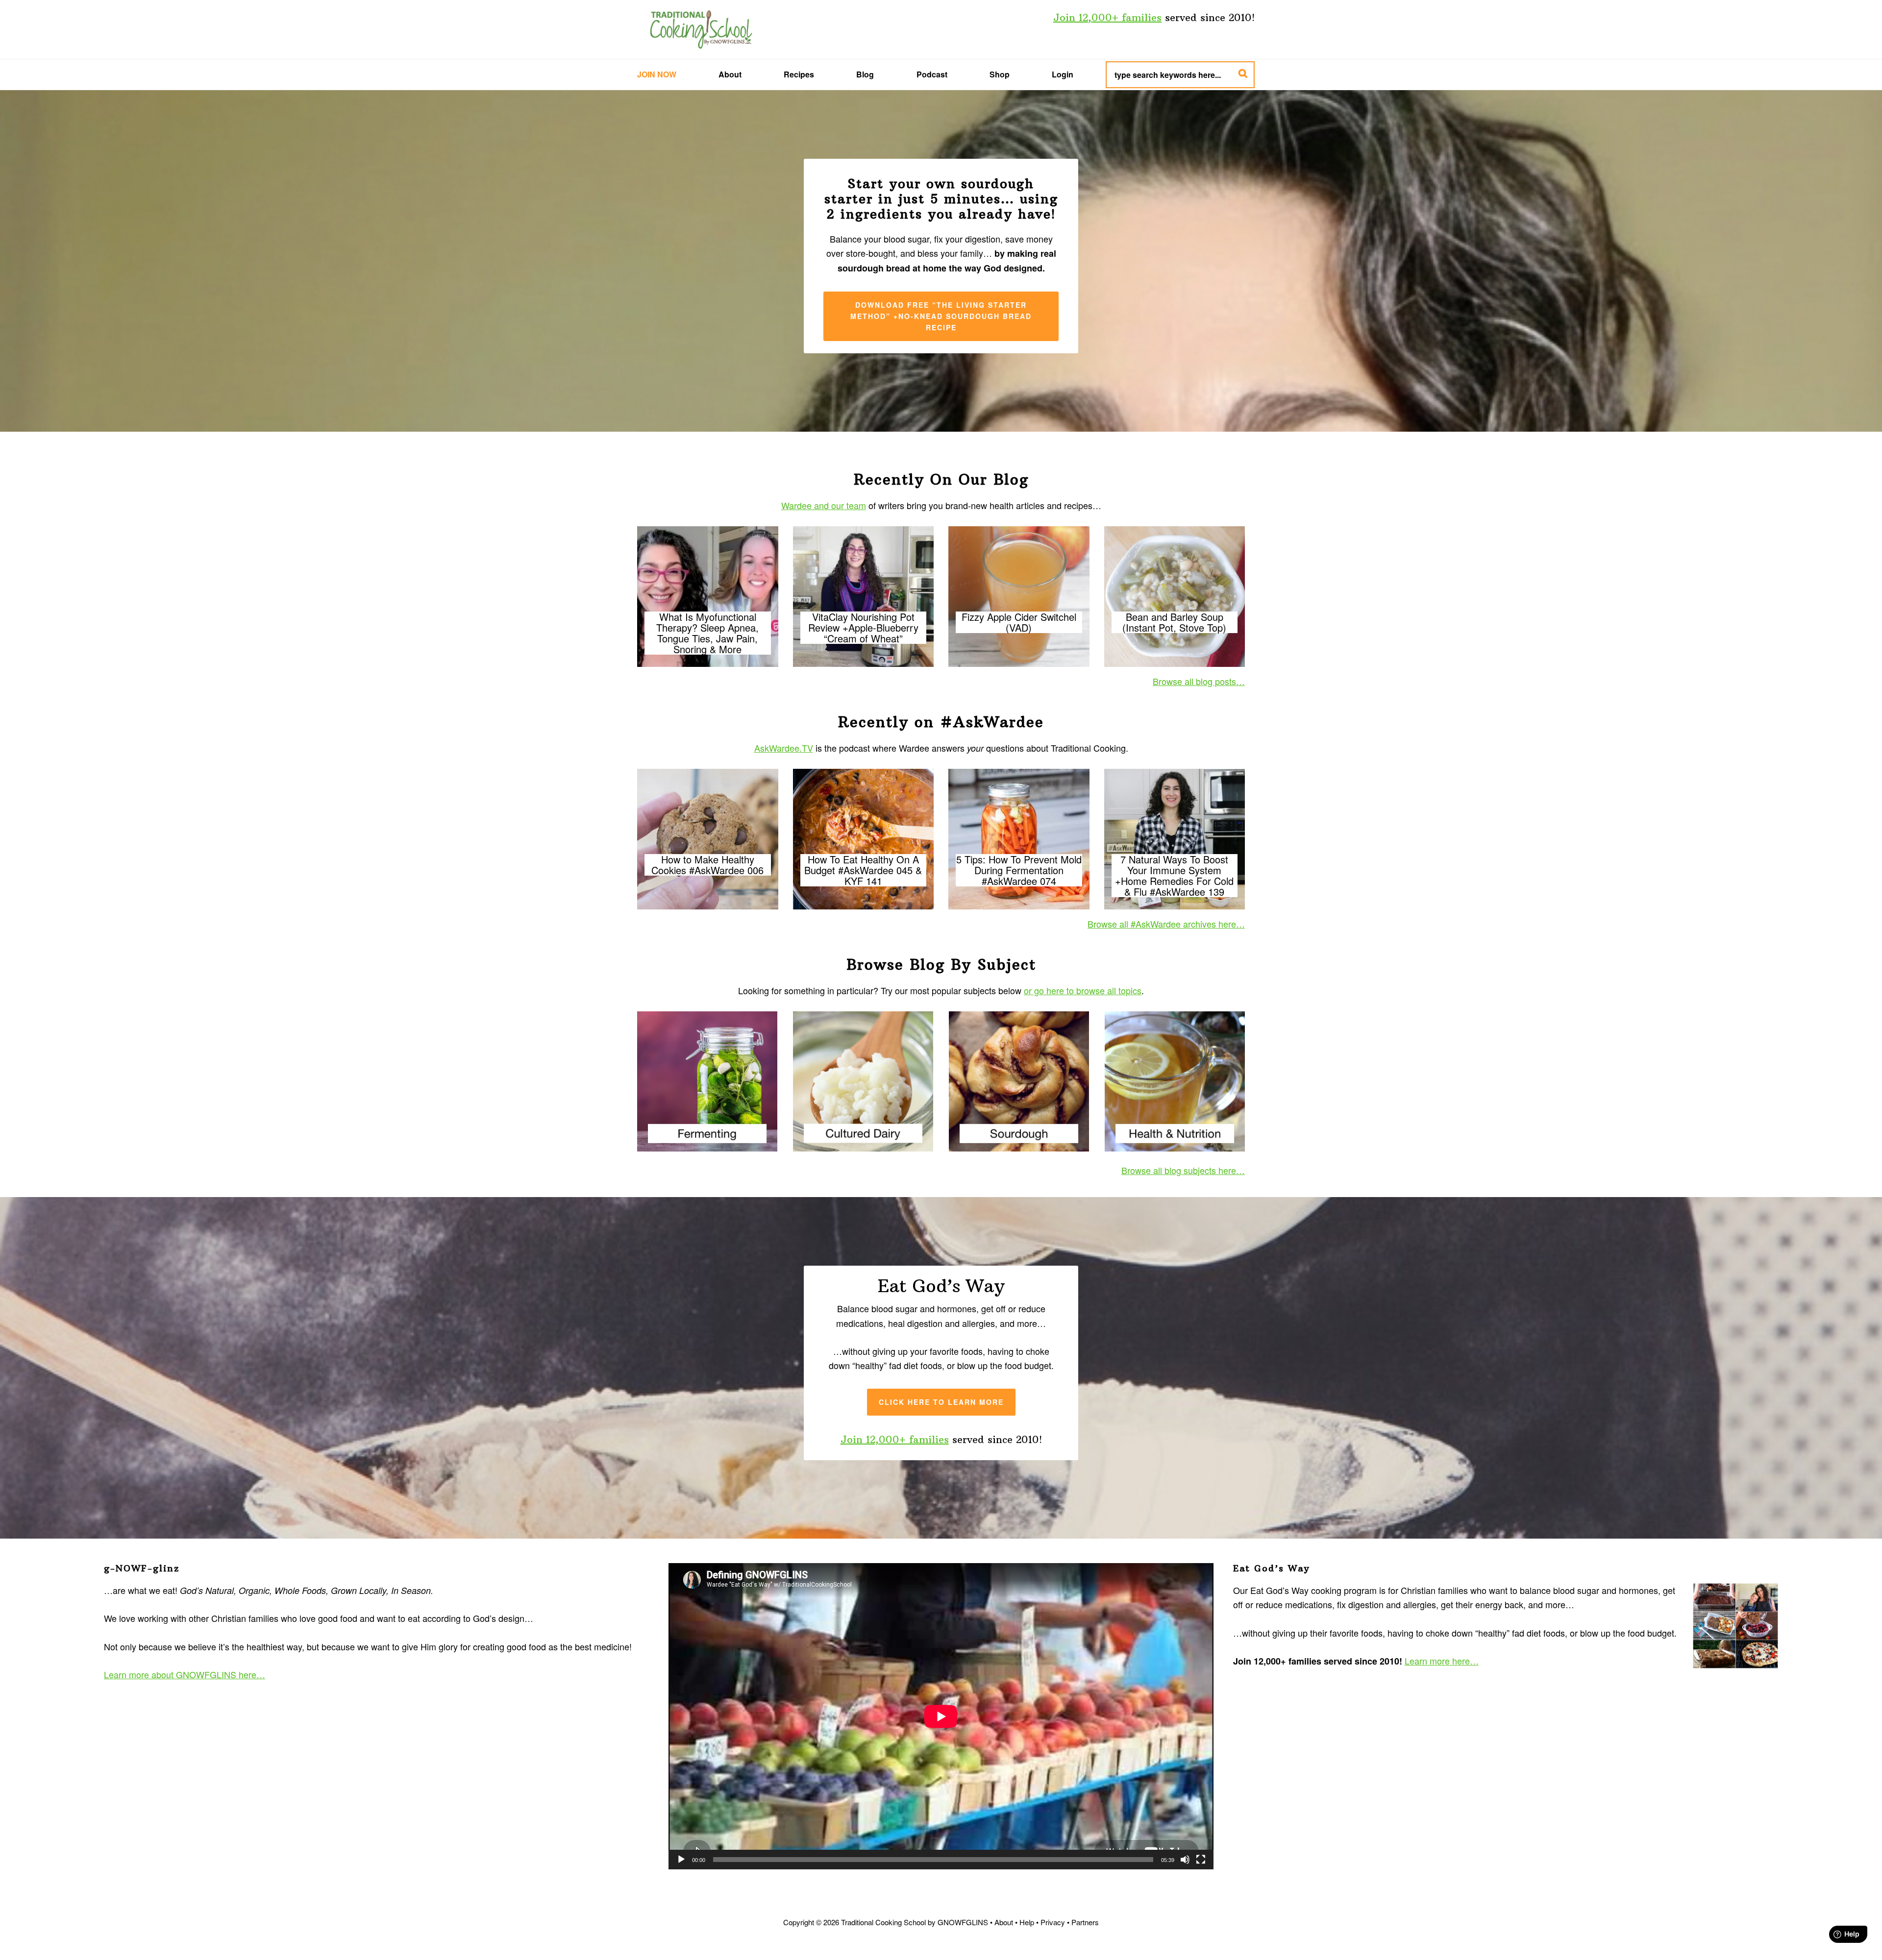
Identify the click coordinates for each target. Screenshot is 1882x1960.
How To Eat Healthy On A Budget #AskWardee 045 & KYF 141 (863, 870)
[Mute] (1185, 1860)
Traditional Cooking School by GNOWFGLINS (701, 29)
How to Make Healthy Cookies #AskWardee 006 (707, 865)
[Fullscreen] (1201, 1860)
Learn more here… (1442, 1661)
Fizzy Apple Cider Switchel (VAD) (1019, 622)
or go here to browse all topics (1083, 990)
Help (1027, 1922)
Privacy (1053, 1922)
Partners (1085, 1922)
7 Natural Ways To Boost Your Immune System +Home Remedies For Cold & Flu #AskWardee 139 (1174, 876)
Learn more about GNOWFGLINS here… (185, 1674)
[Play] (681, 1860)
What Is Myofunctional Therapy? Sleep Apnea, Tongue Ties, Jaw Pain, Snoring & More (707, 633)
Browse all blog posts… (1199, 681)
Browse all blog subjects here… (1183, 1170)
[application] (941, 1716)
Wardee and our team (824, 505)
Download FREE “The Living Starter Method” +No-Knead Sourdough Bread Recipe (941, 316)
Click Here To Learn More (941, 1402)
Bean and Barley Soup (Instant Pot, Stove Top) (1174, 622)
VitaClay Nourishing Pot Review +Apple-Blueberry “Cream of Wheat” (863, 628)
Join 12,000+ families (1107, 17)
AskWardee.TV (784, 748)
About (1004, 1922)
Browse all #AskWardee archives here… (1166, 924)
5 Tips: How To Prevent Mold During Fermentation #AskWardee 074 (1019, 870)
